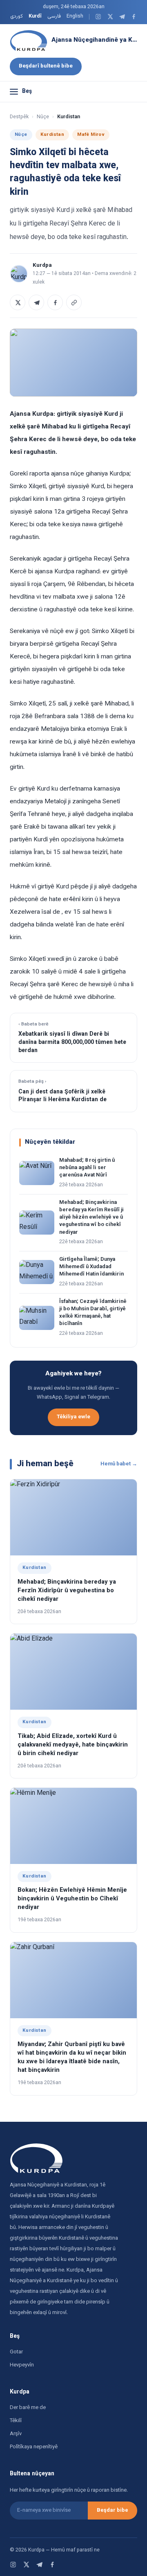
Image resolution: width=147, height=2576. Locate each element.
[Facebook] (134, 17)
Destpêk (19, 117)
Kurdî (35, 16)
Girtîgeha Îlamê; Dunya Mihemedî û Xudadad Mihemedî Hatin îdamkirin (91, 1267)
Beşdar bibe (112, 2511)
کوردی (17, 16)
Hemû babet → (119, 1464)
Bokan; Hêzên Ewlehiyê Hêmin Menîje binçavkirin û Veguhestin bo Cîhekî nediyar (72, 1899)
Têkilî (16, 2421)
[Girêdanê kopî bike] (74, 302)
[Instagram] (98, 17)
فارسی (54, 16)
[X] (110, 17)
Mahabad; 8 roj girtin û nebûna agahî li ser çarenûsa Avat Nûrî (87, 1168)
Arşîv (16, 2434)
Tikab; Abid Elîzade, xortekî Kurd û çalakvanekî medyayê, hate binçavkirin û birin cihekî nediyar (73, 1745)
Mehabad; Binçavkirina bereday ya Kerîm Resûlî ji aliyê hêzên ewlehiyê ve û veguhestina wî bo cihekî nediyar (91, 1218)
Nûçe (43, 117)
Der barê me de (28, 2408)
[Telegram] (122, 17)
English (75, 16)
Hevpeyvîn (22, 2365)
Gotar (16, 2352)
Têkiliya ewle (73, 1417)
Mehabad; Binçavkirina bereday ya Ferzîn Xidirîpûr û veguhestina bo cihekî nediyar (67, 1591)
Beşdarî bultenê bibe (46, 66)
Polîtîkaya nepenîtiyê (34, 2447)
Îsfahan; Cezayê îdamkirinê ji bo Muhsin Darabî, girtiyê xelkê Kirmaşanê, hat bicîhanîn (93, 1313)
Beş (27, 92)
